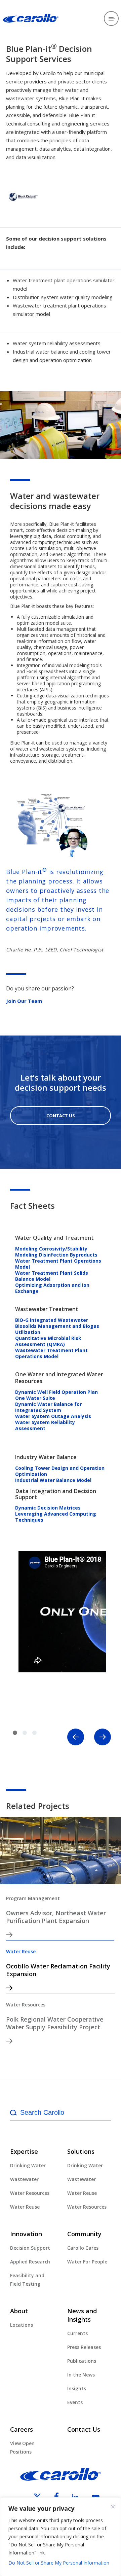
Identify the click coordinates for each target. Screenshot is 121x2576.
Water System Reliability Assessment (45, 1425)
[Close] (113, 2507)
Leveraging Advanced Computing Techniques (56, 1517)
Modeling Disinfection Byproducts (56, 1255)
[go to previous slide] (76, 1737)
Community (84, 2234)
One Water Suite (35, 1398)
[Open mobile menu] (111, 19)
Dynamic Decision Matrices (48, 1508)
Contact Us (61, 1116)
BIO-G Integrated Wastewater (52, 1320)
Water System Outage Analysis (53, 1416)
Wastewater (24, 2179)
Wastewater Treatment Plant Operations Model (51, 1353)
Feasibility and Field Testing (27, 2280)
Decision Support (30, 2248)
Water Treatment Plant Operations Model (58, 1264)
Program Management (33, 1898)
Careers (22, 2429)
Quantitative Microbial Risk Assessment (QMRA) (48, 1341)
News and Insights (82, 2315)
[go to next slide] (103, 1737)
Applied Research (30, 2262)
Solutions (81, 2151)
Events (75, 2402)
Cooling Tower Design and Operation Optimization (60, 1471)
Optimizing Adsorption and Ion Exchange (52, 1288)
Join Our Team (24, 1001)
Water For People (87, 2262)
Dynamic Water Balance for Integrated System (48, 1407)
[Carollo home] (61, 2479)
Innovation (26, 2234)
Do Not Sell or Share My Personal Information (59, 2563)
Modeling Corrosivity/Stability (51, 1249)
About (19, 2311)
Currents (77, 2333)
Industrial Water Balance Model (53, 1480)
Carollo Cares (83, 2248)
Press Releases (84, 2347)
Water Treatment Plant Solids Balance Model (52, 1276)
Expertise (24, 2151)
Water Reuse (21, 1951)
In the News (81, 2375)
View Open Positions (22, 2447)
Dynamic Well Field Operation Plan (56, 1392)
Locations (22, 2325)
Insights (77, 2388)
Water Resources (26, 2005)
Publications (82, 2361)
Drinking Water (28, 2165)
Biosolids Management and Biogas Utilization (57, 1329)
